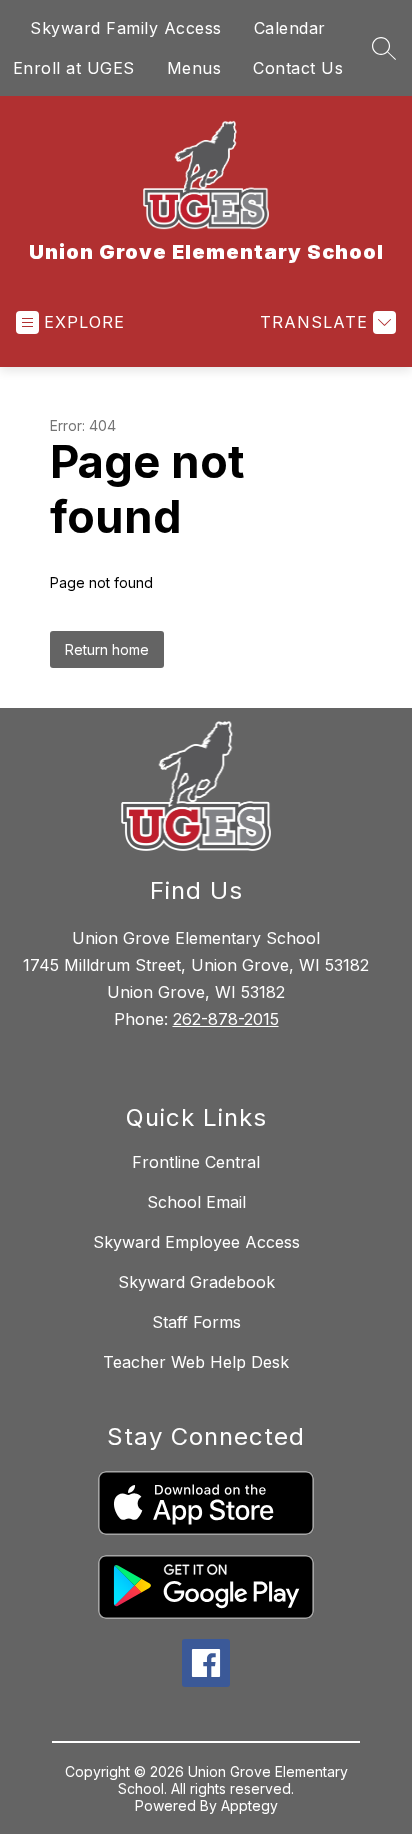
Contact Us (298, 68)
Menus (194, 68)
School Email (196, 1202)
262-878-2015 (226, 1019)
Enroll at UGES (74, 68)
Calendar (290, 28)
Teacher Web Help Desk (196, 1362)
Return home (107, 649)
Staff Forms (196, 1322)
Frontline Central (196, 1162)
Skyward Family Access (126, 28)
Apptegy (249, 1805)
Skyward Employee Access (196, 1242)
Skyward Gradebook (196, 1282)
